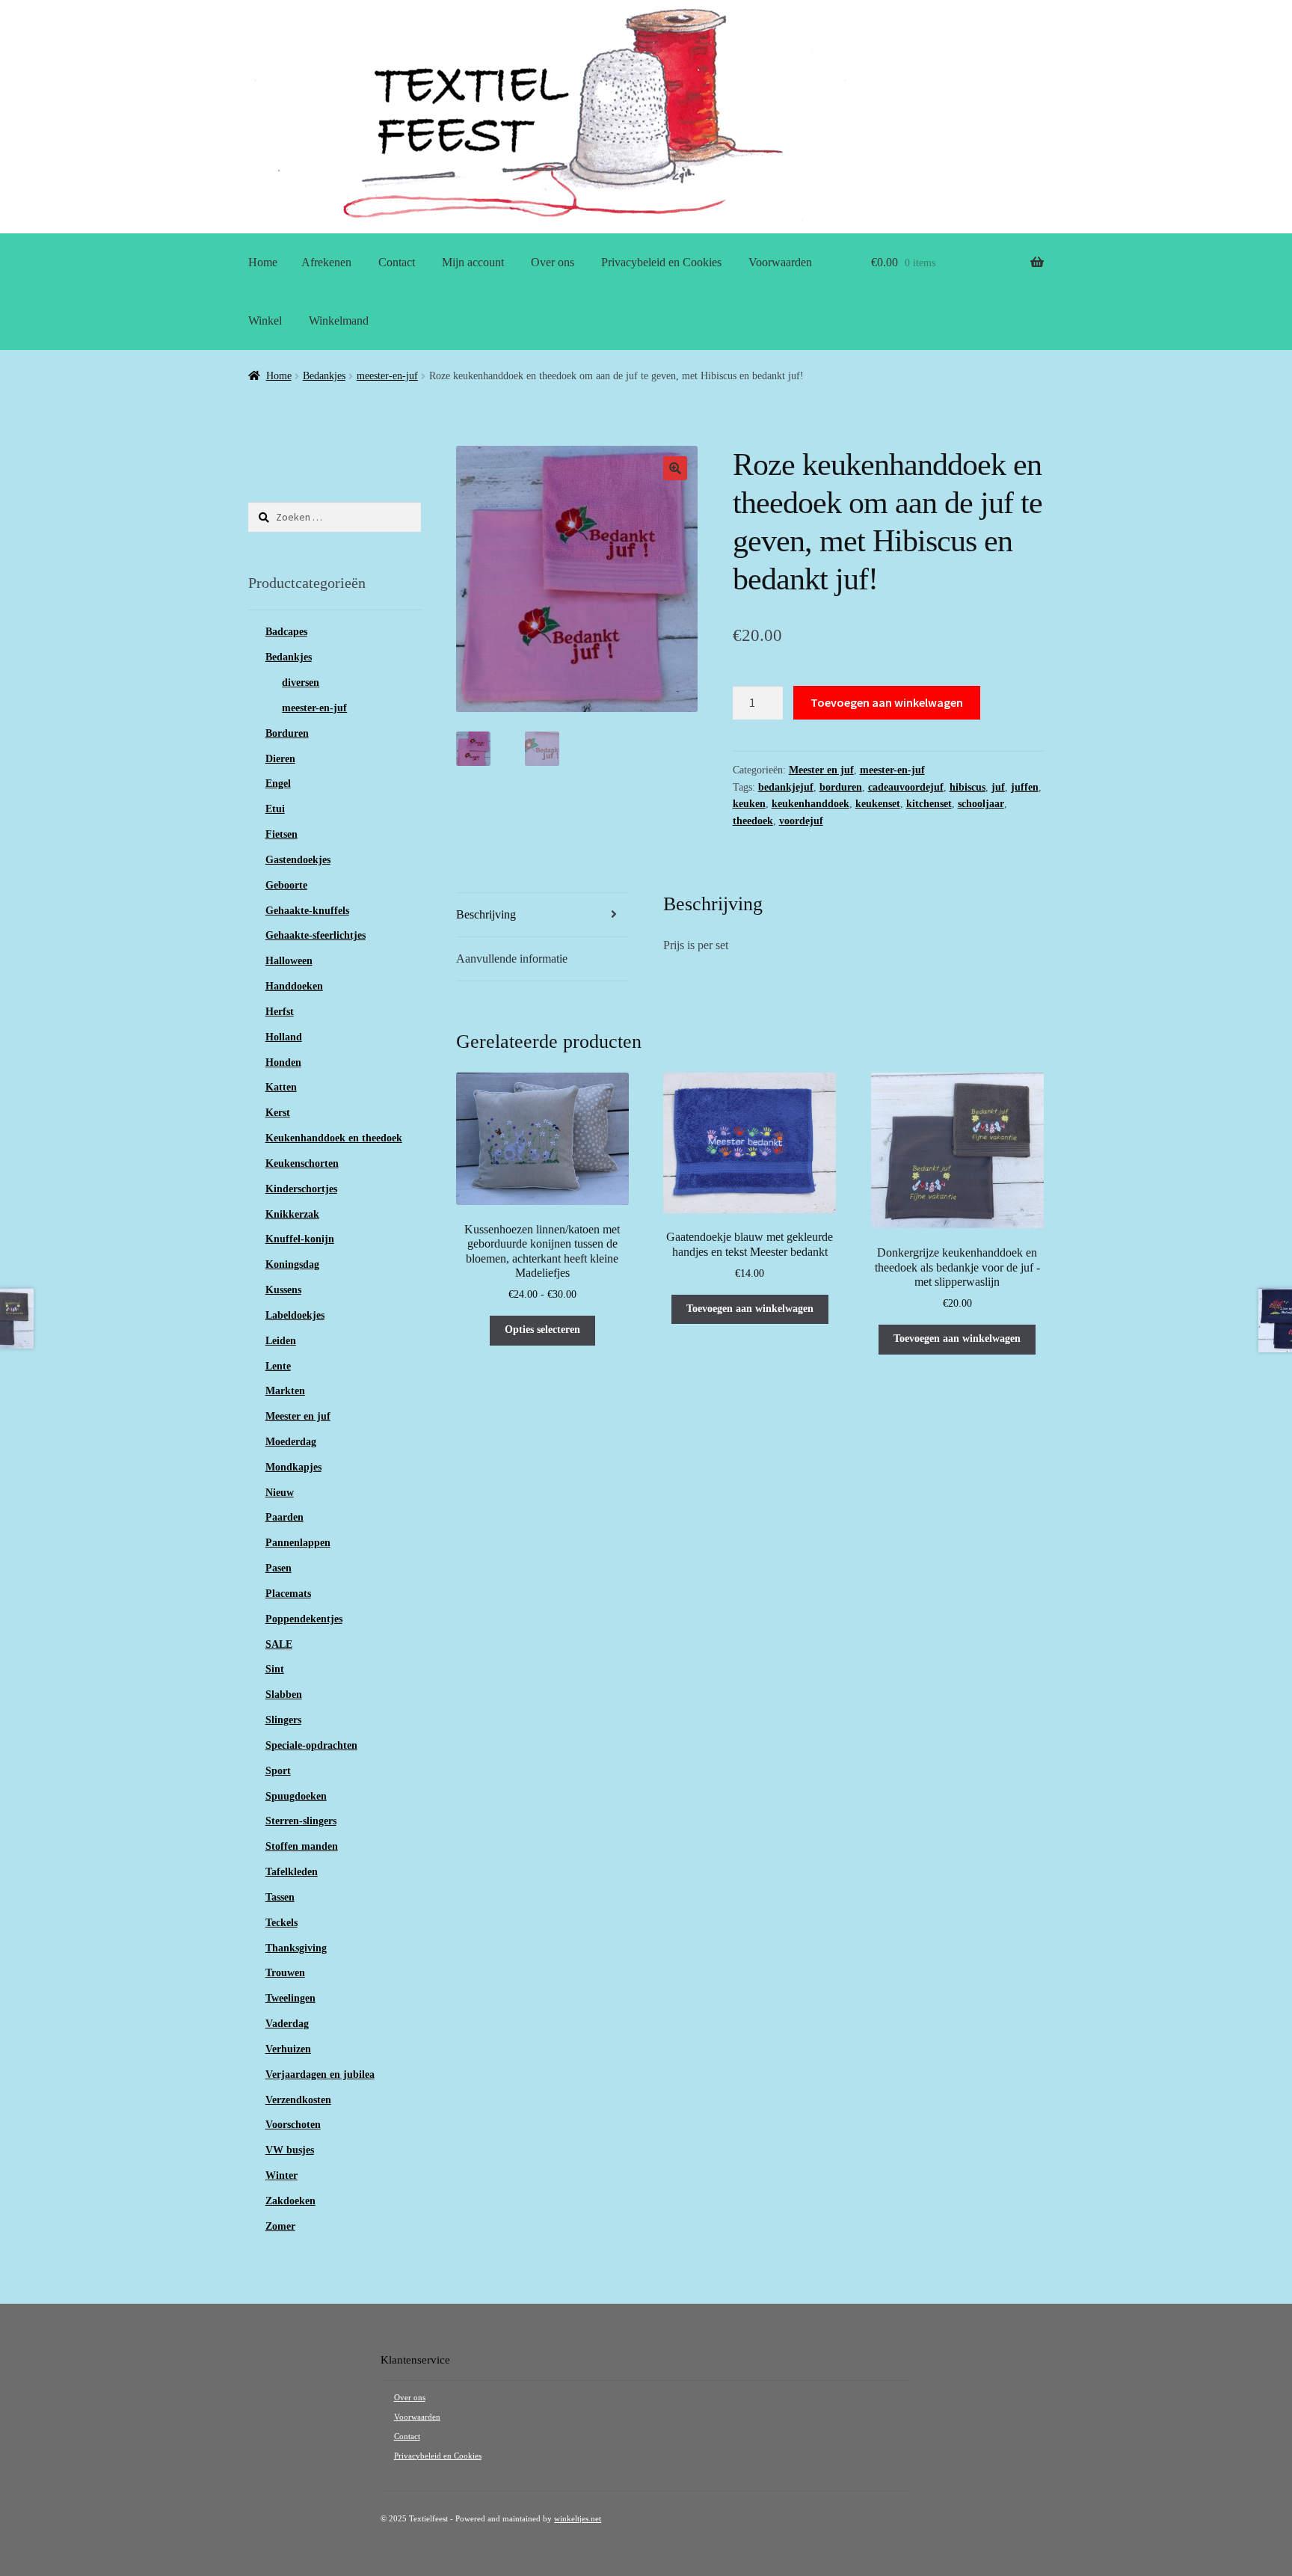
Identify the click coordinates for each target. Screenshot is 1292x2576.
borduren (841, 787)
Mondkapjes (293, 1467)
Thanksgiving (296, 1948)
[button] (675, 468)
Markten (285, 1391)
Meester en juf (821, 770)
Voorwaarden (780, 262)
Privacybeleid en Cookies (661, 262)
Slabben (284, 1695)
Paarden (284, 1517)
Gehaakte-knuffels (307, 911)
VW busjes (290, 2150)
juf (998, 787)
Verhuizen (288, 2049)
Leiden (281, 1341)
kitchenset (929, 804)
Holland (284, 1037)
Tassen (280, 1897)
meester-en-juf (387, 376)
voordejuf (801, 821)
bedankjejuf (786, 787)
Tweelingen (290, 1998)
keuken (749, 804)
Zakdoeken (290, 2201)
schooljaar (981, 804)
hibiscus (968, 787)
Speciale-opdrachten (311, 1745)
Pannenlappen (298, 1543)
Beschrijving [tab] (486, 914)
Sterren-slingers (301, 1821)
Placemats (288, 1594)
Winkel (265, 321)
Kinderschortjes (301, 1189)
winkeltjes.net (578, 2519)
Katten (281, 1087)
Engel (278, 783)
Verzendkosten (298, 2100)
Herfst (280, 1012)
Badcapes (286, 632)
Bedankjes (324, 376)
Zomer (280, 2226)
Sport (278, 1771)
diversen (301, 683)
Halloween (289, 961)
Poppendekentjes (304, 1619)
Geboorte (286, 885)
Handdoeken (294, 986)
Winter (282, 2175)
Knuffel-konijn (300, 1239)
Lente (278, 1366)
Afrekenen (326, 262)
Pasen (279, 1568)
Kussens (283, 1290)
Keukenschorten (302, 1163)
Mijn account (473, 262)
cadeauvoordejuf (906, 787)
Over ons (553, 262)
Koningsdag (292, 1264)
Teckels (282, 1923)
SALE (279, 1644)
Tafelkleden (292, 1872)
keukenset (878, 804)
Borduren (287, 733)
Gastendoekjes (298, 860)
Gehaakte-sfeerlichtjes (316, 935)
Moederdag (291, 1442)
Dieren (280, 759)
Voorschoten (293, 2125)
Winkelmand (339, 321)
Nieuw (280, 1493)
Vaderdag (287, 2024)
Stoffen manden (302, 1846)
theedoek (753, 821)
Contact (397, 262)
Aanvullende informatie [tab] (512, 959)
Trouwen (285, 1973)
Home (263, 262)
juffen (1025, 787)
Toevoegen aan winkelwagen (887, 702)
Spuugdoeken (296, 1796)
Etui (275, 809)
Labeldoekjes (295, 1315)
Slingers (283, 1720)
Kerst (278, 1113)
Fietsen (282, 834)
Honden (283, 1062)
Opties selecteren (542, 1330)
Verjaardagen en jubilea (320, 2074)
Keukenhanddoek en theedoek (334, 1138)
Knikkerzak (292, 1214)
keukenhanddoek (810, 804)
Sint (275, 1669)
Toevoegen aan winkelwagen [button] (750, 1309)
